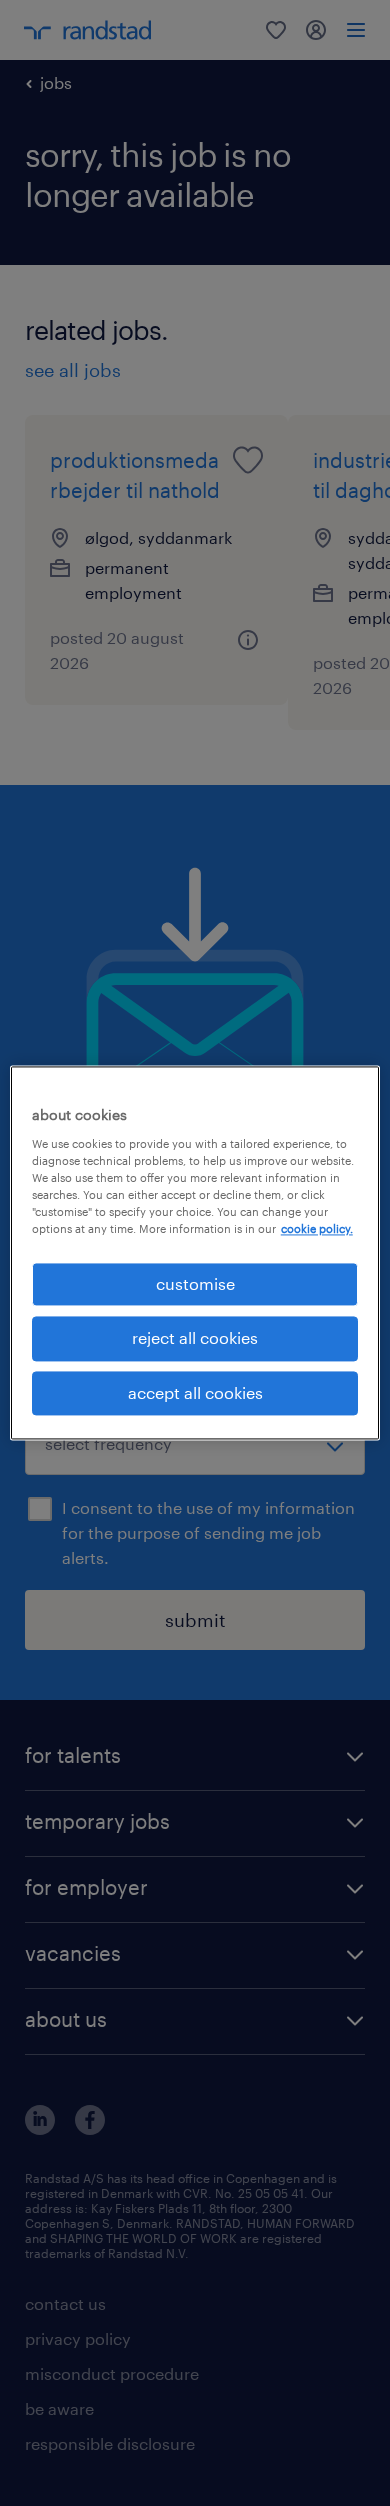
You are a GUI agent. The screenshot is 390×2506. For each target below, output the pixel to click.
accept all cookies (195, 1392)
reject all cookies (195, 1338)
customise (195, 1283)
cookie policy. (317, 1228)
